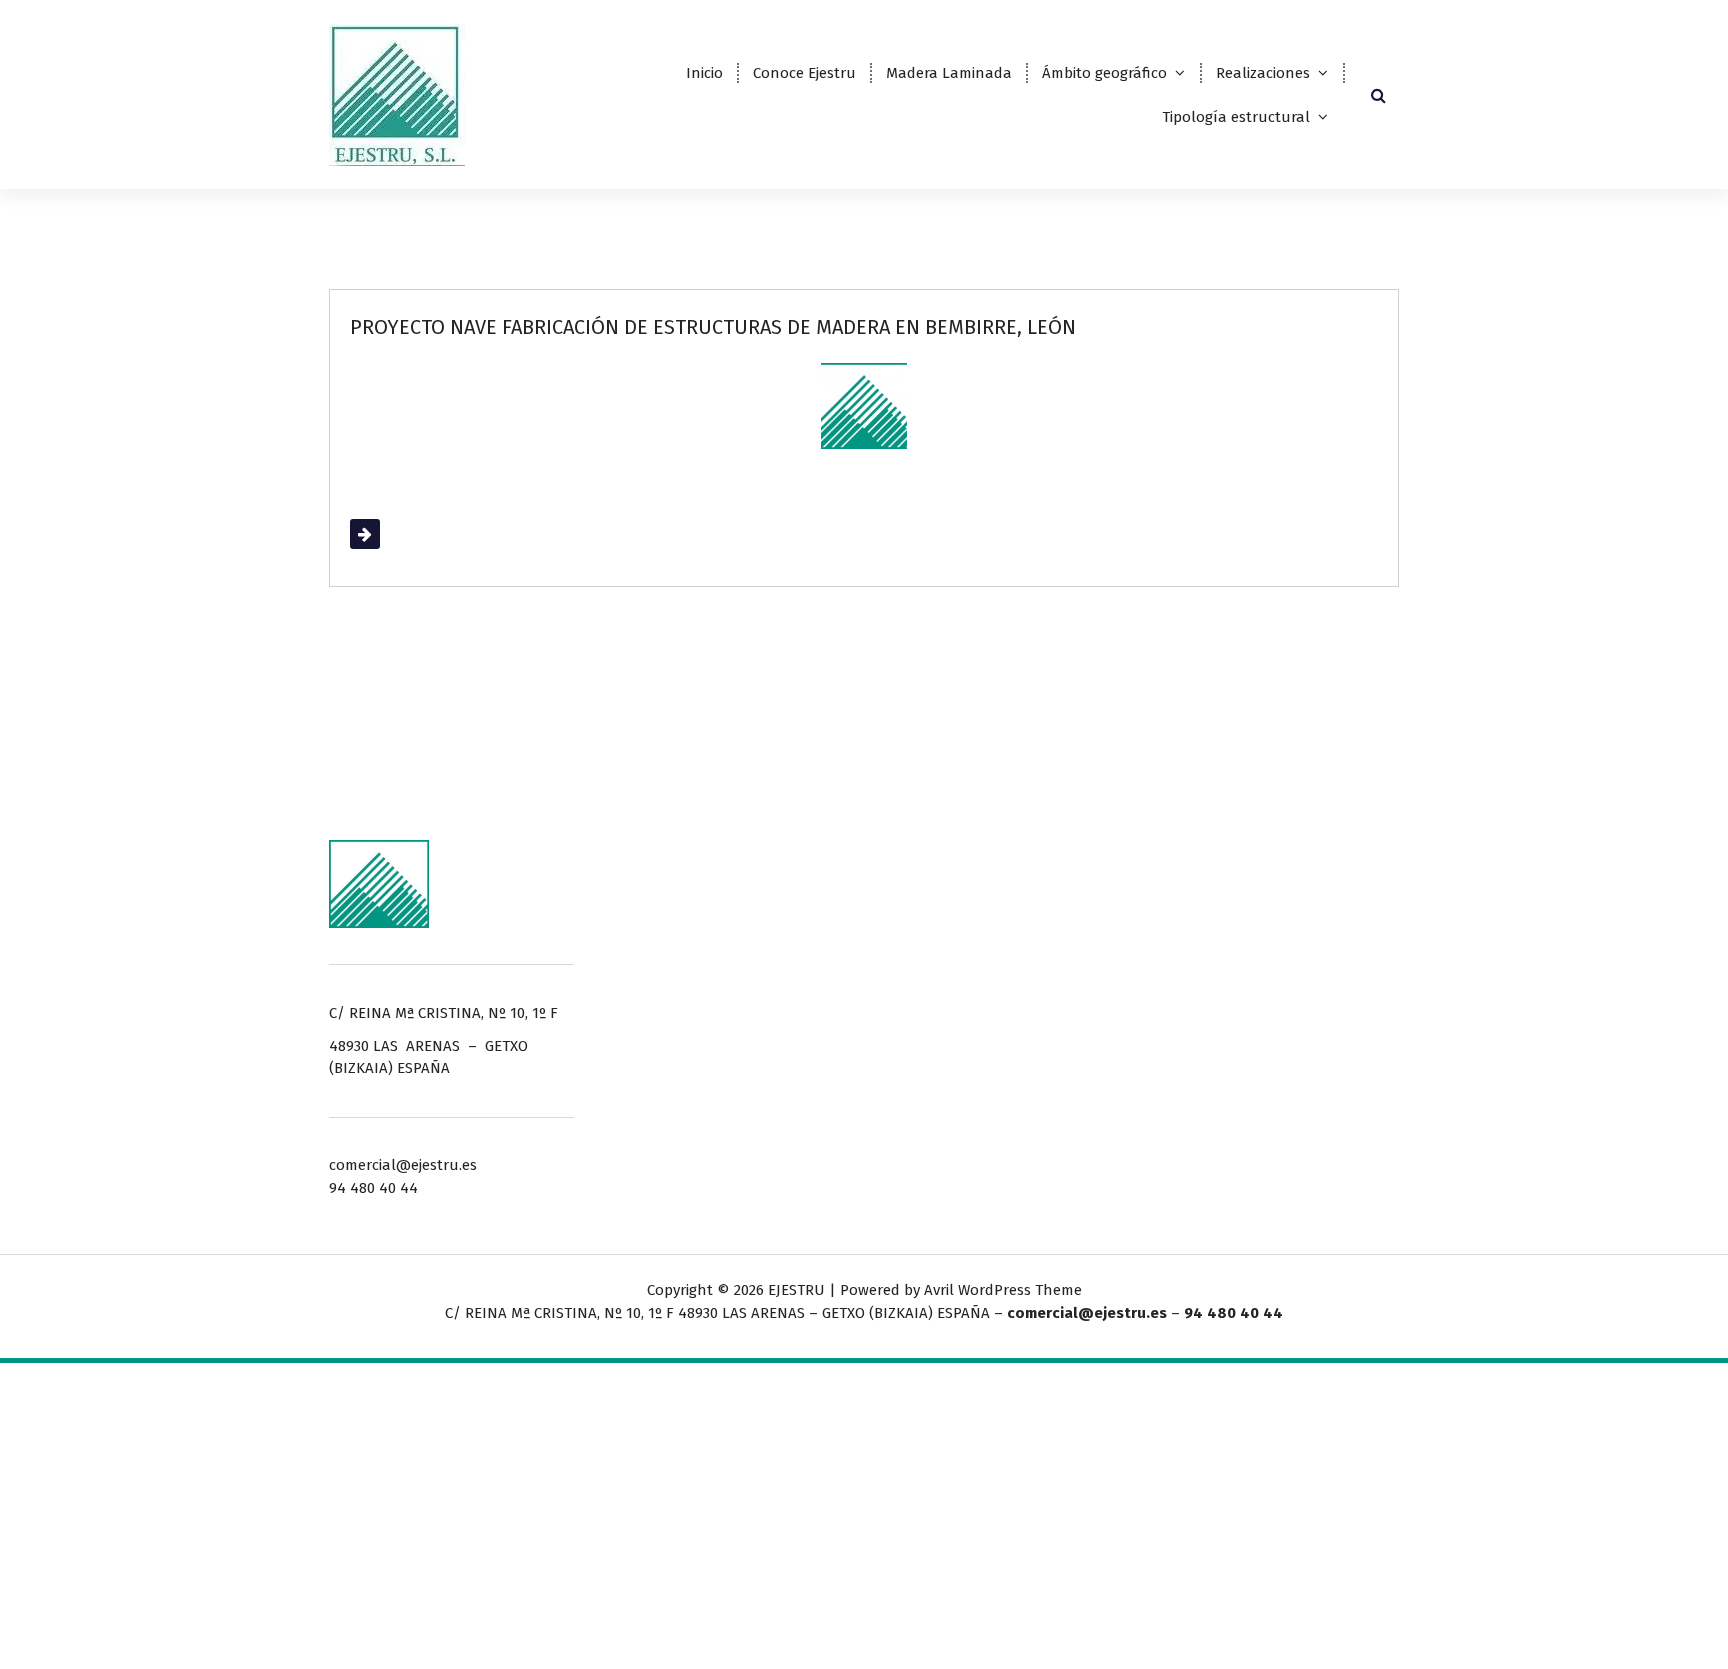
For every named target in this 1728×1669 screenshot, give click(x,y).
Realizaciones (1263, 73)
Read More (387, 534)
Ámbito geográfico (1104, 73)
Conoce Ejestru (804, 73)
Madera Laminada (949, 73)
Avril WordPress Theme (1003, 1290)
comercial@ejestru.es (1087, 1313)
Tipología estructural (1236, 117)
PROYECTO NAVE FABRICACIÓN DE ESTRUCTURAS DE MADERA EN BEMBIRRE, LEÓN (713, 327)
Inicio (704, 73)
